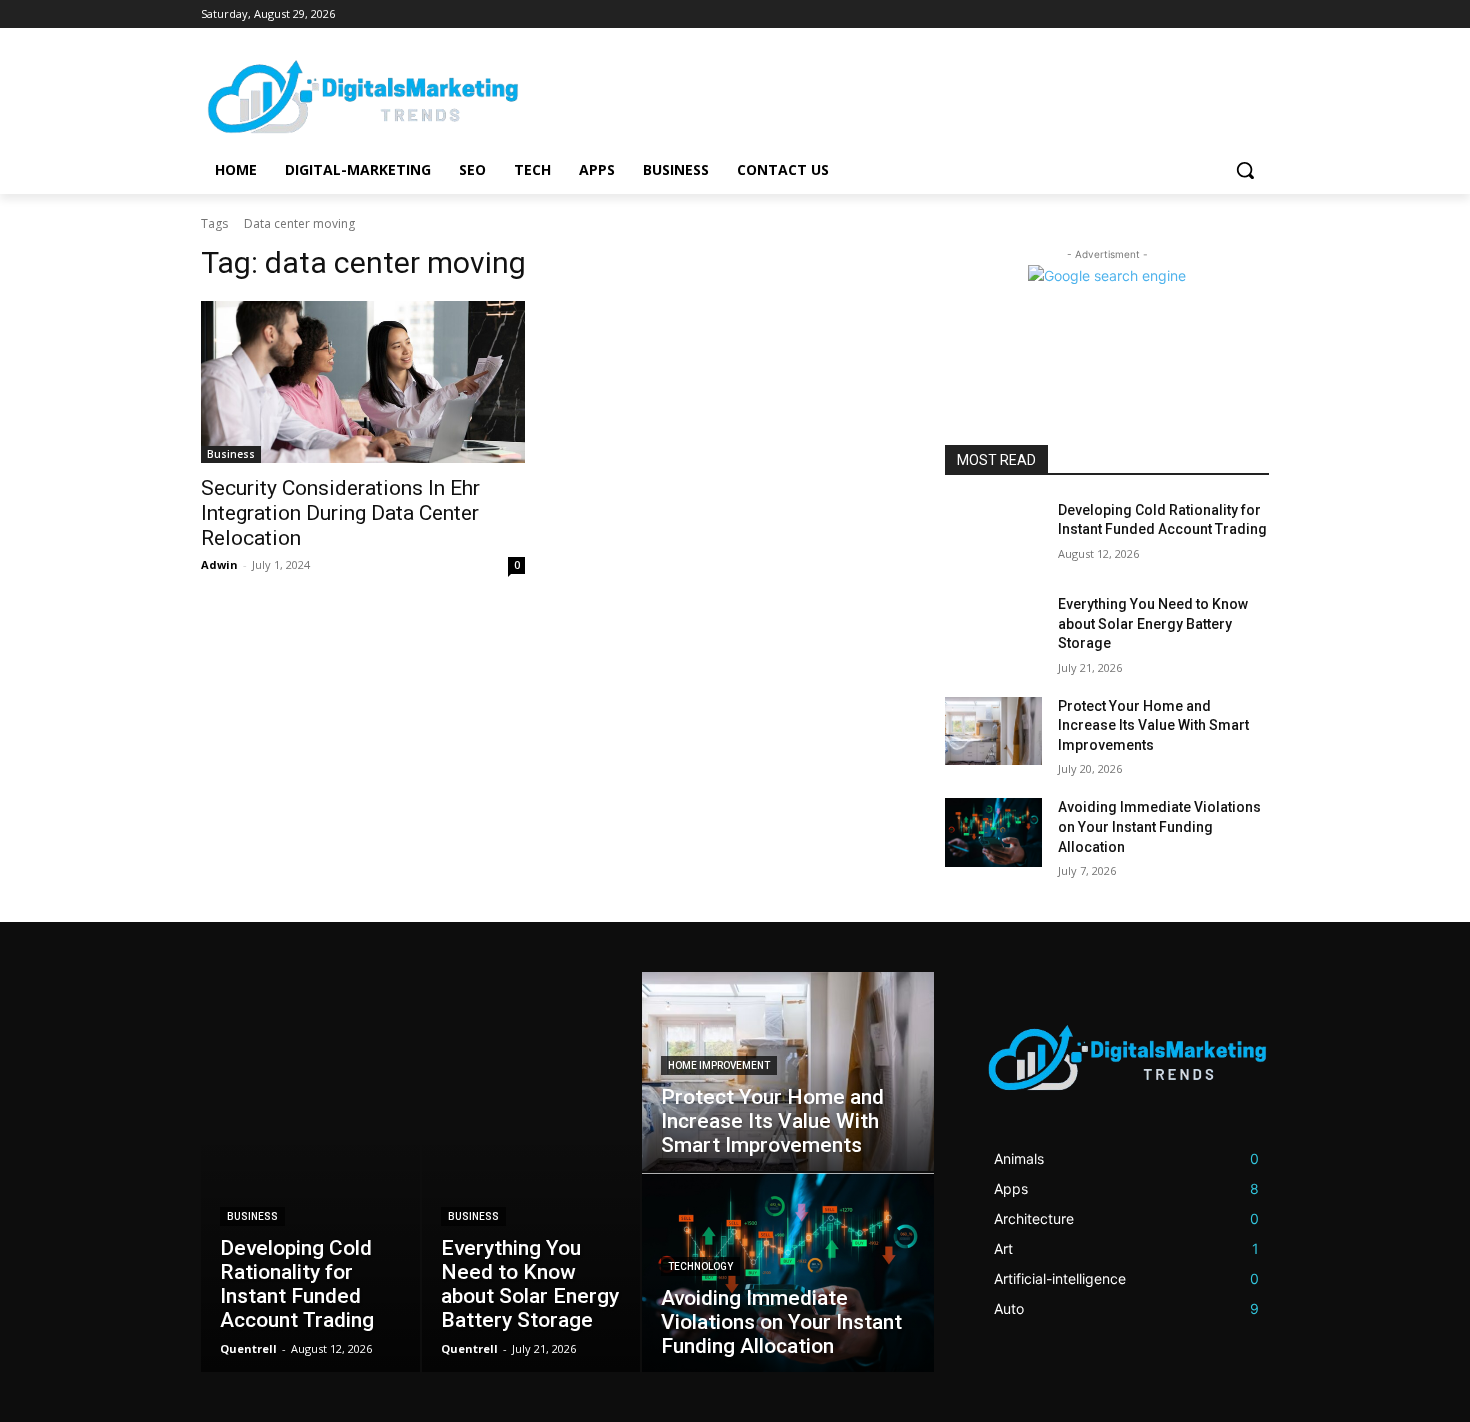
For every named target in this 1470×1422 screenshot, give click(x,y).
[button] (1245, 170)
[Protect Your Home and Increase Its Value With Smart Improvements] (993, 731)
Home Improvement (719, 1065)
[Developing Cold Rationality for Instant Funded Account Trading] (993, 535)
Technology (700, 1266)
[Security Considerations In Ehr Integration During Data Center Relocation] (363, 382)
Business (231, 454)
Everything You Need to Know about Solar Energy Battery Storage (1153, 623)
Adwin (219, 564)
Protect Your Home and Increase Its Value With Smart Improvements (1153, 725)
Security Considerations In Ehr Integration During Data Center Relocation (340, 513)
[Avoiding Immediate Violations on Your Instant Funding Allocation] (993, 832)
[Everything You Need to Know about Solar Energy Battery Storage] (993, 629)
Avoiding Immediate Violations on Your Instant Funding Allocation (1159, 826)
